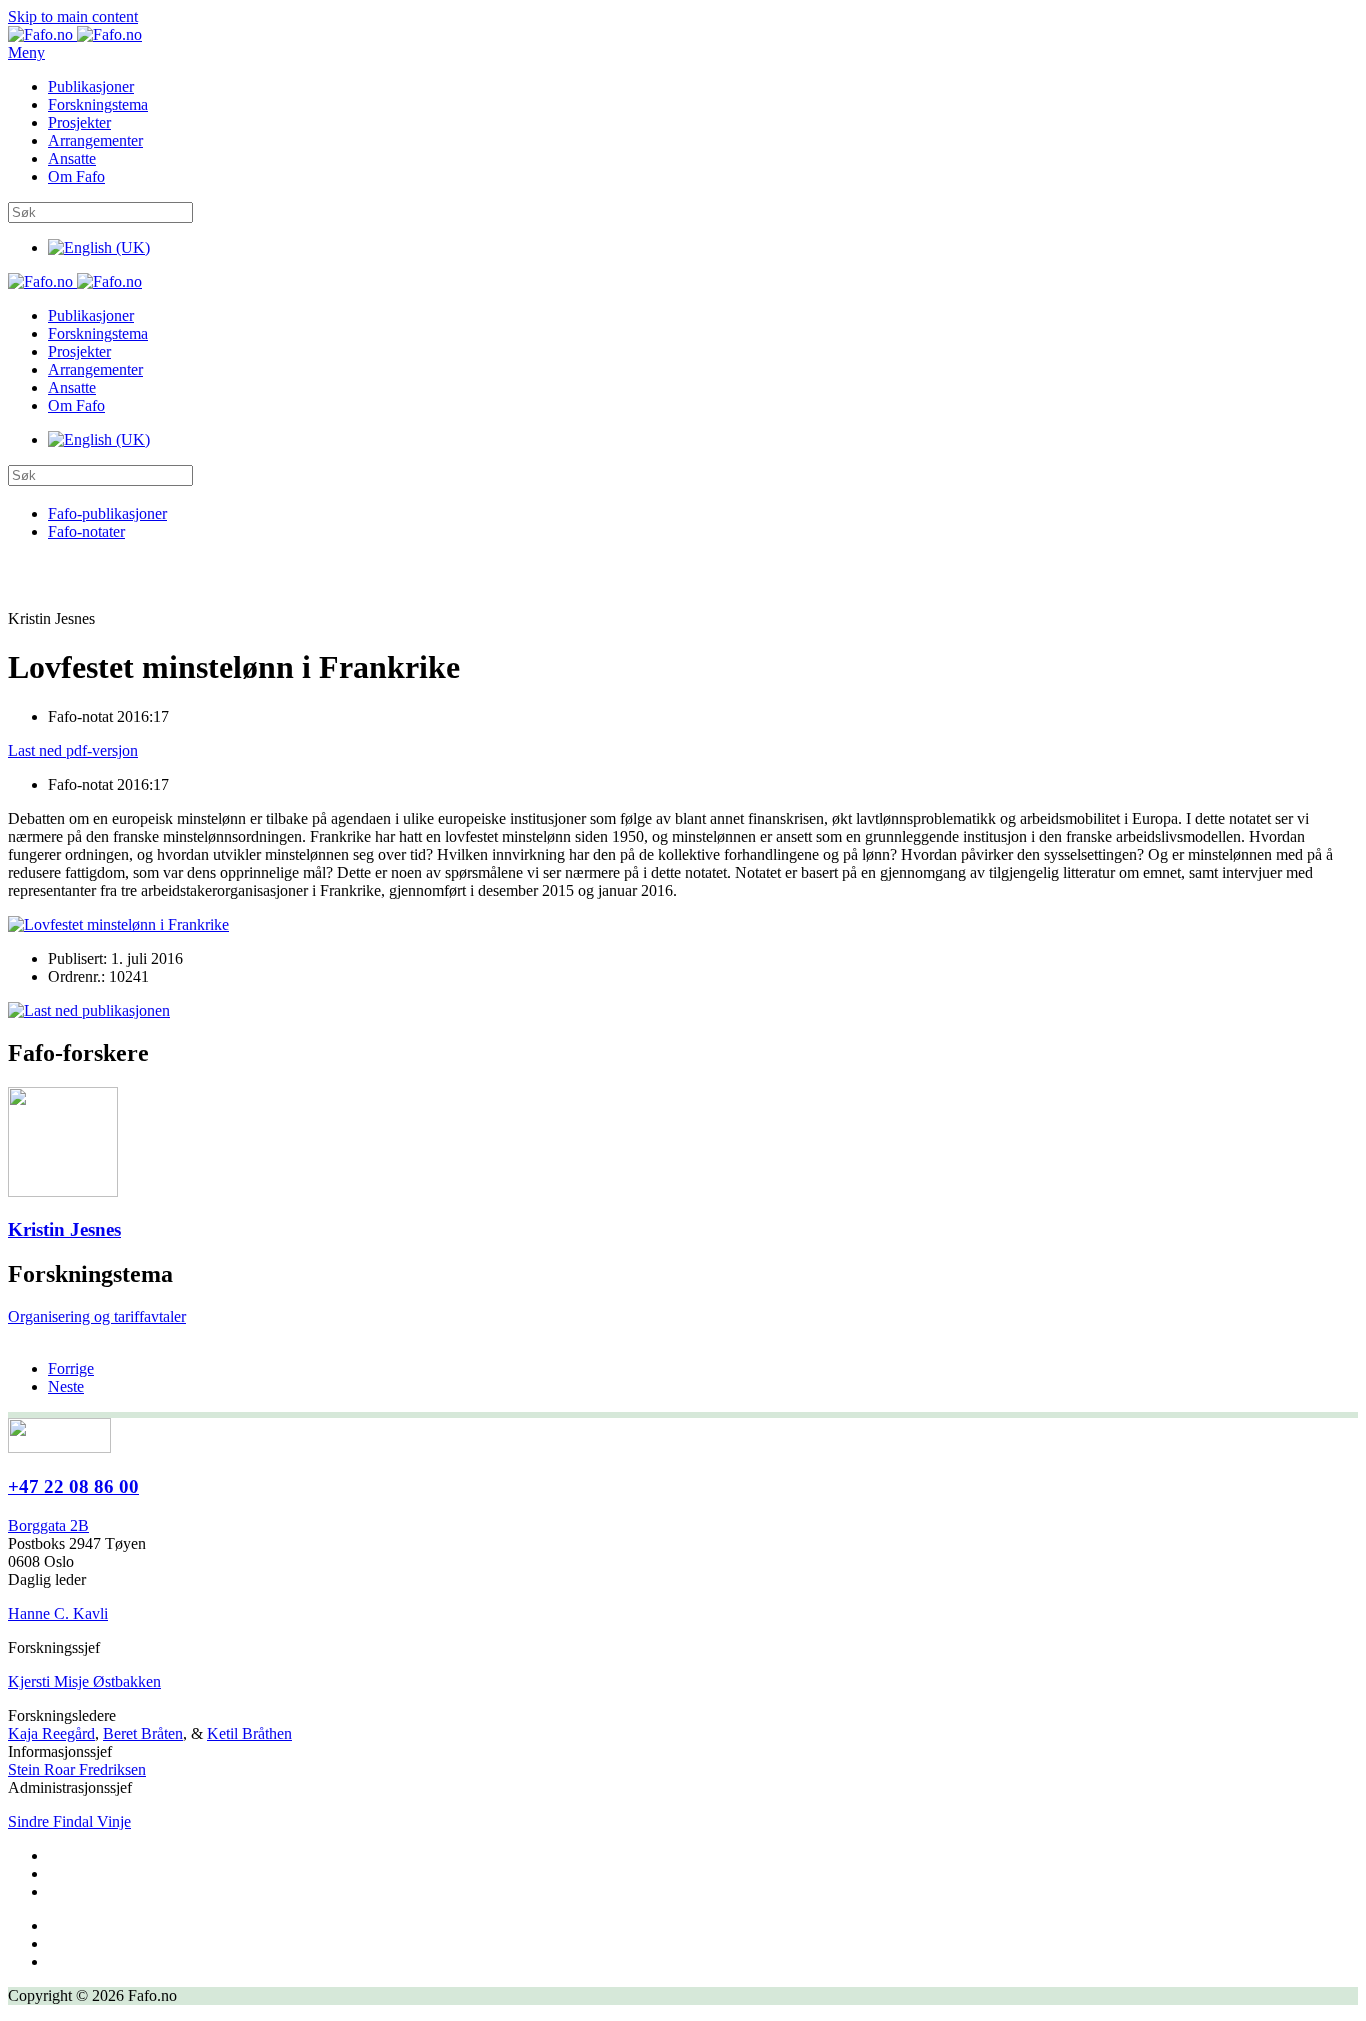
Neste (66, 1386)
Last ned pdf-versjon (73, 750)
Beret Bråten (143, 1733)
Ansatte (72, 158)
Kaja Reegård (51, 1733)
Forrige (71, 1368)
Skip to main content (73, 16)
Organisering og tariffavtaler (97, 1316)
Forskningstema (98, 104)
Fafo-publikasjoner (107, 513)
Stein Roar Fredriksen (77, 1769)
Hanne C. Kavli (58, 1613)
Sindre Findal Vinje (69, 1821)
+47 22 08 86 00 (73, 1486)
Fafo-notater (86, 531)
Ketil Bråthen (249, 1733)
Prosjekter (79, 122)
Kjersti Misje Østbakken (84, 1681)
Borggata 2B (48, 1525)
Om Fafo (76, 176)
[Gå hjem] (75, 34)
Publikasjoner (91, 86)
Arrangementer (95, 140)
